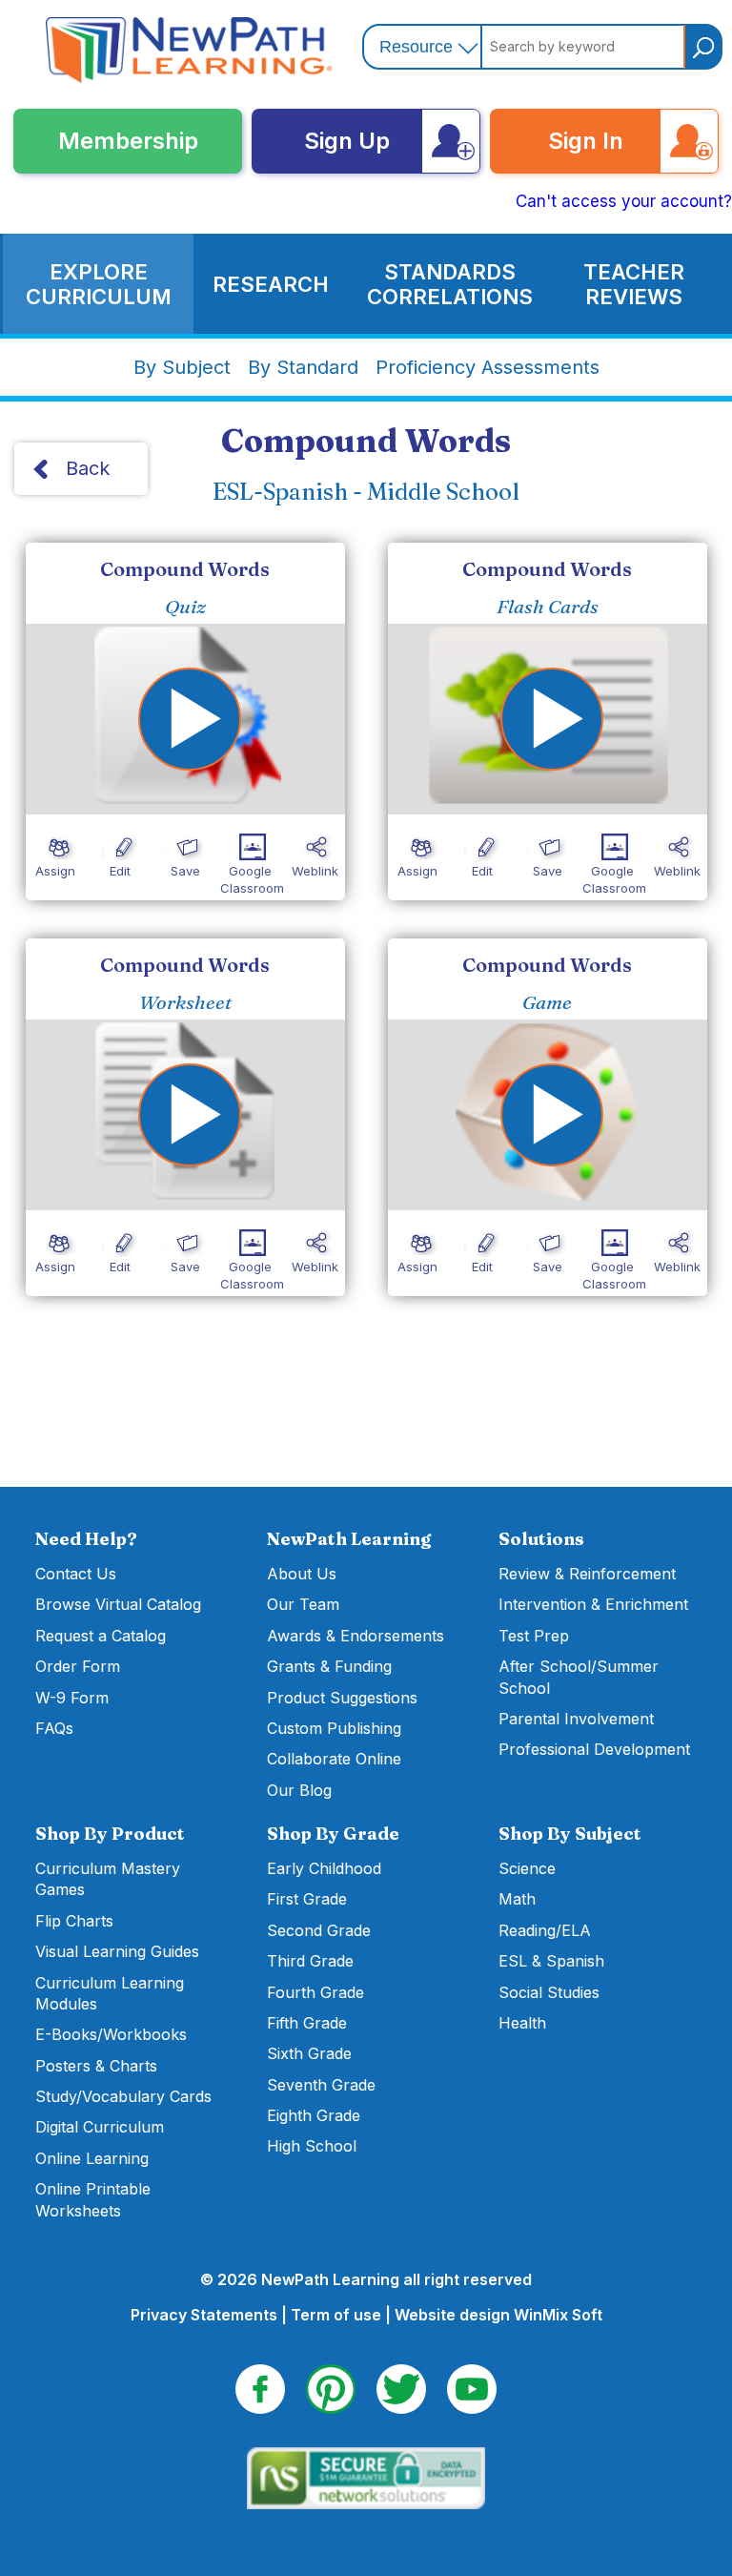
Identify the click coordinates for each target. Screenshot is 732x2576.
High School (312, 2146)
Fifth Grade (307, 2023)
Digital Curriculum (100, 2127)
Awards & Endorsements (356, 1636)
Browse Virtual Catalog (118, 1604)
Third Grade (310, 1961)
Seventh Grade (321, 2085)
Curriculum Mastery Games (108, 1879)
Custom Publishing (334, 1728)
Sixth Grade (309, 2053)
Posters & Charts (96, 2066)
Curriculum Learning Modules (110, 1993)
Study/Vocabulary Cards (123, 2096)
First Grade (307, 1899)
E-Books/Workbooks (111, 2034)
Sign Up (347, 141)
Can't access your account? (624, 201)
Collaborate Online (334, 1759)
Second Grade (319, 1930)
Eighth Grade (314, 2115)
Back (88, 468)
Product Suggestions (342, 1698)
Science (527, 1868)
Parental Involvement (576, 1719)
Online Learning (92, 2158)
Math (517, 1899)
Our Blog (299, 1790)
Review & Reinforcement (587, 1574)
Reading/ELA (545, 1930)
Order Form (78, 1666)
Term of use (336, 2315)
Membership (128, 141)
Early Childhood (324, 1868)
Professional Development (594, 1749)
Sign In (586, 141)
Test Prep (534, 1636)
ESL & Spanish (551, 1961)
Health (522, 2023)
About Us (302, 1574)
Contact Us (76, 1574)
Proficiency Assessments (488, 367)
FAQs (54, 1728)
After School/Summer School (579, 1677)
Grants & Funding (329, 1666)
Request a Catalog (101, 1636)
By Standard (303, 367)
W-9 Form (72, 1698)
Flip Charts (74, 1921)
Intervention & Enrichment (593, 1604)
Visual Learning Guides (117, 1951)
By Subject (182, 367)
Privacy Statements (204, 2315)
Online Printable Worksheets (93, 2199)
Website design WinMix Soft (498, 2315)
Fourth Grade (315, 1992)
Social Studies (549, 1992)
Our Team (303, 1604)
